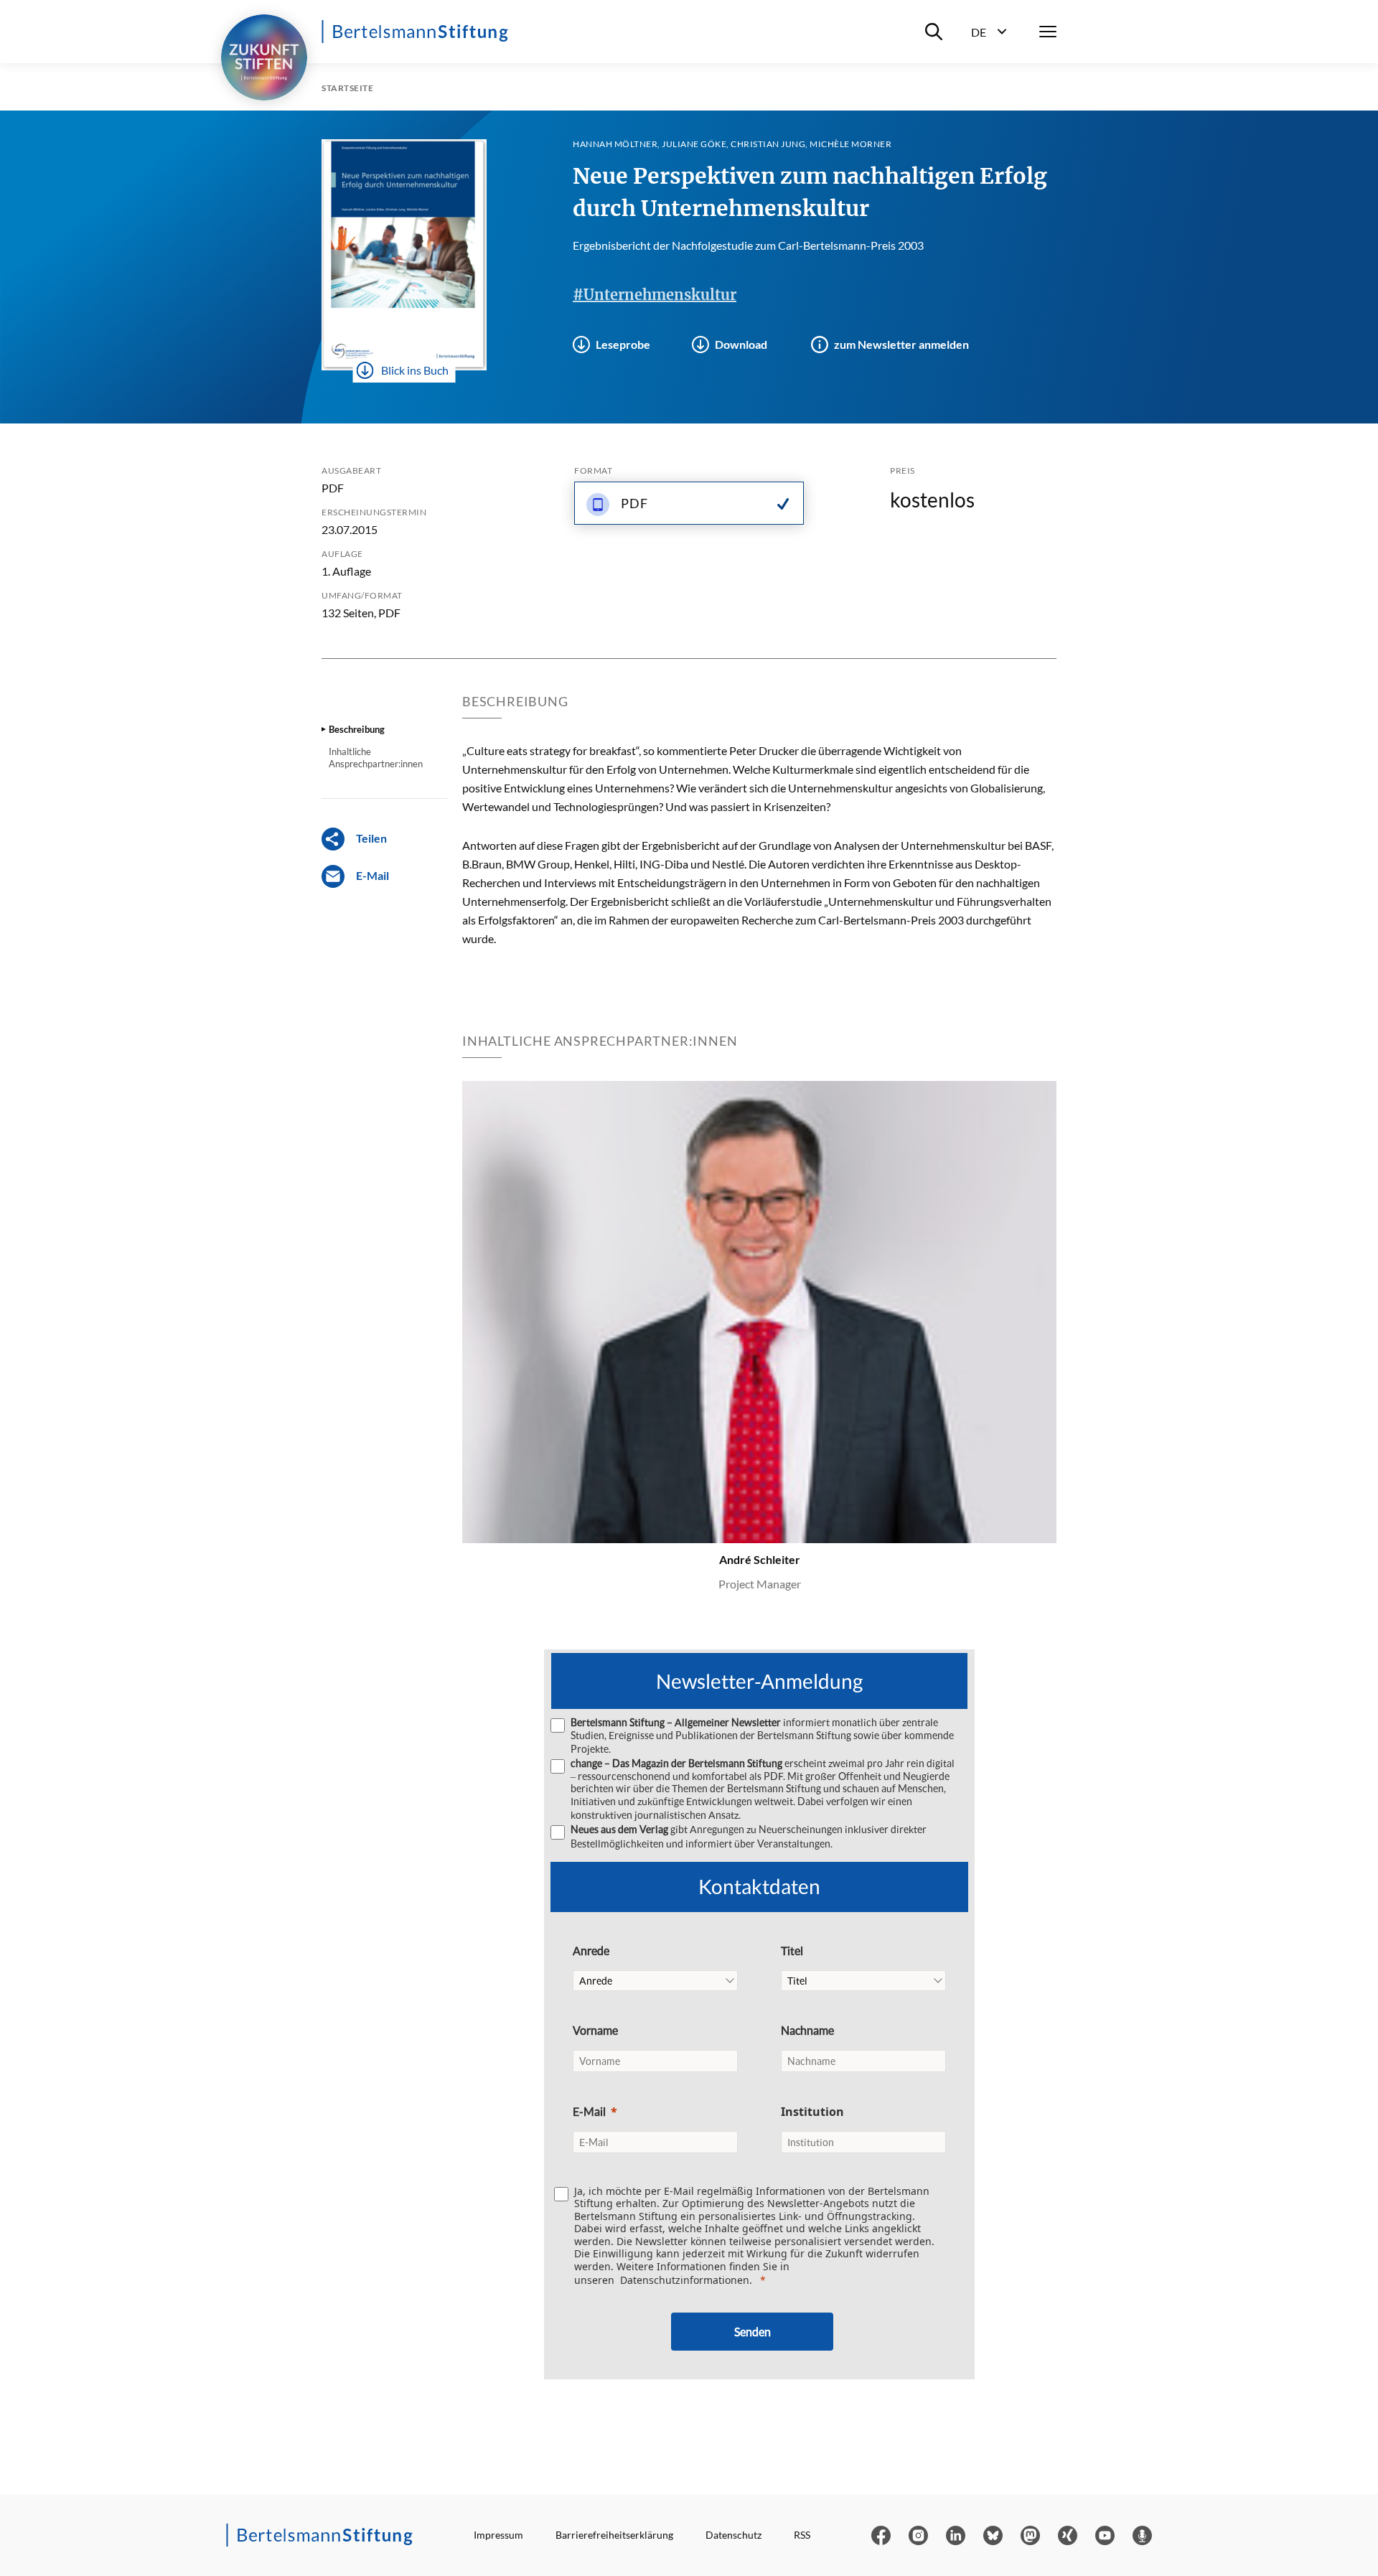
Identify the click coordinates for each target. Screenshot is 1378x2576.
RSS (802, 2535)
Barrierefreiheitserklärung (614, 2535)
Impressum (498, 2535)
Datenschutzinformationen (685, 2280)
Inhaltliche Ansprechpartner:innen (376, 757)
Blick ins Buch (415, 370)
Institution (812, 2112)
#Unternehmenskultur (655, 295)
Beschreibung (357, 729)
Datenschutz (733, 2535)
